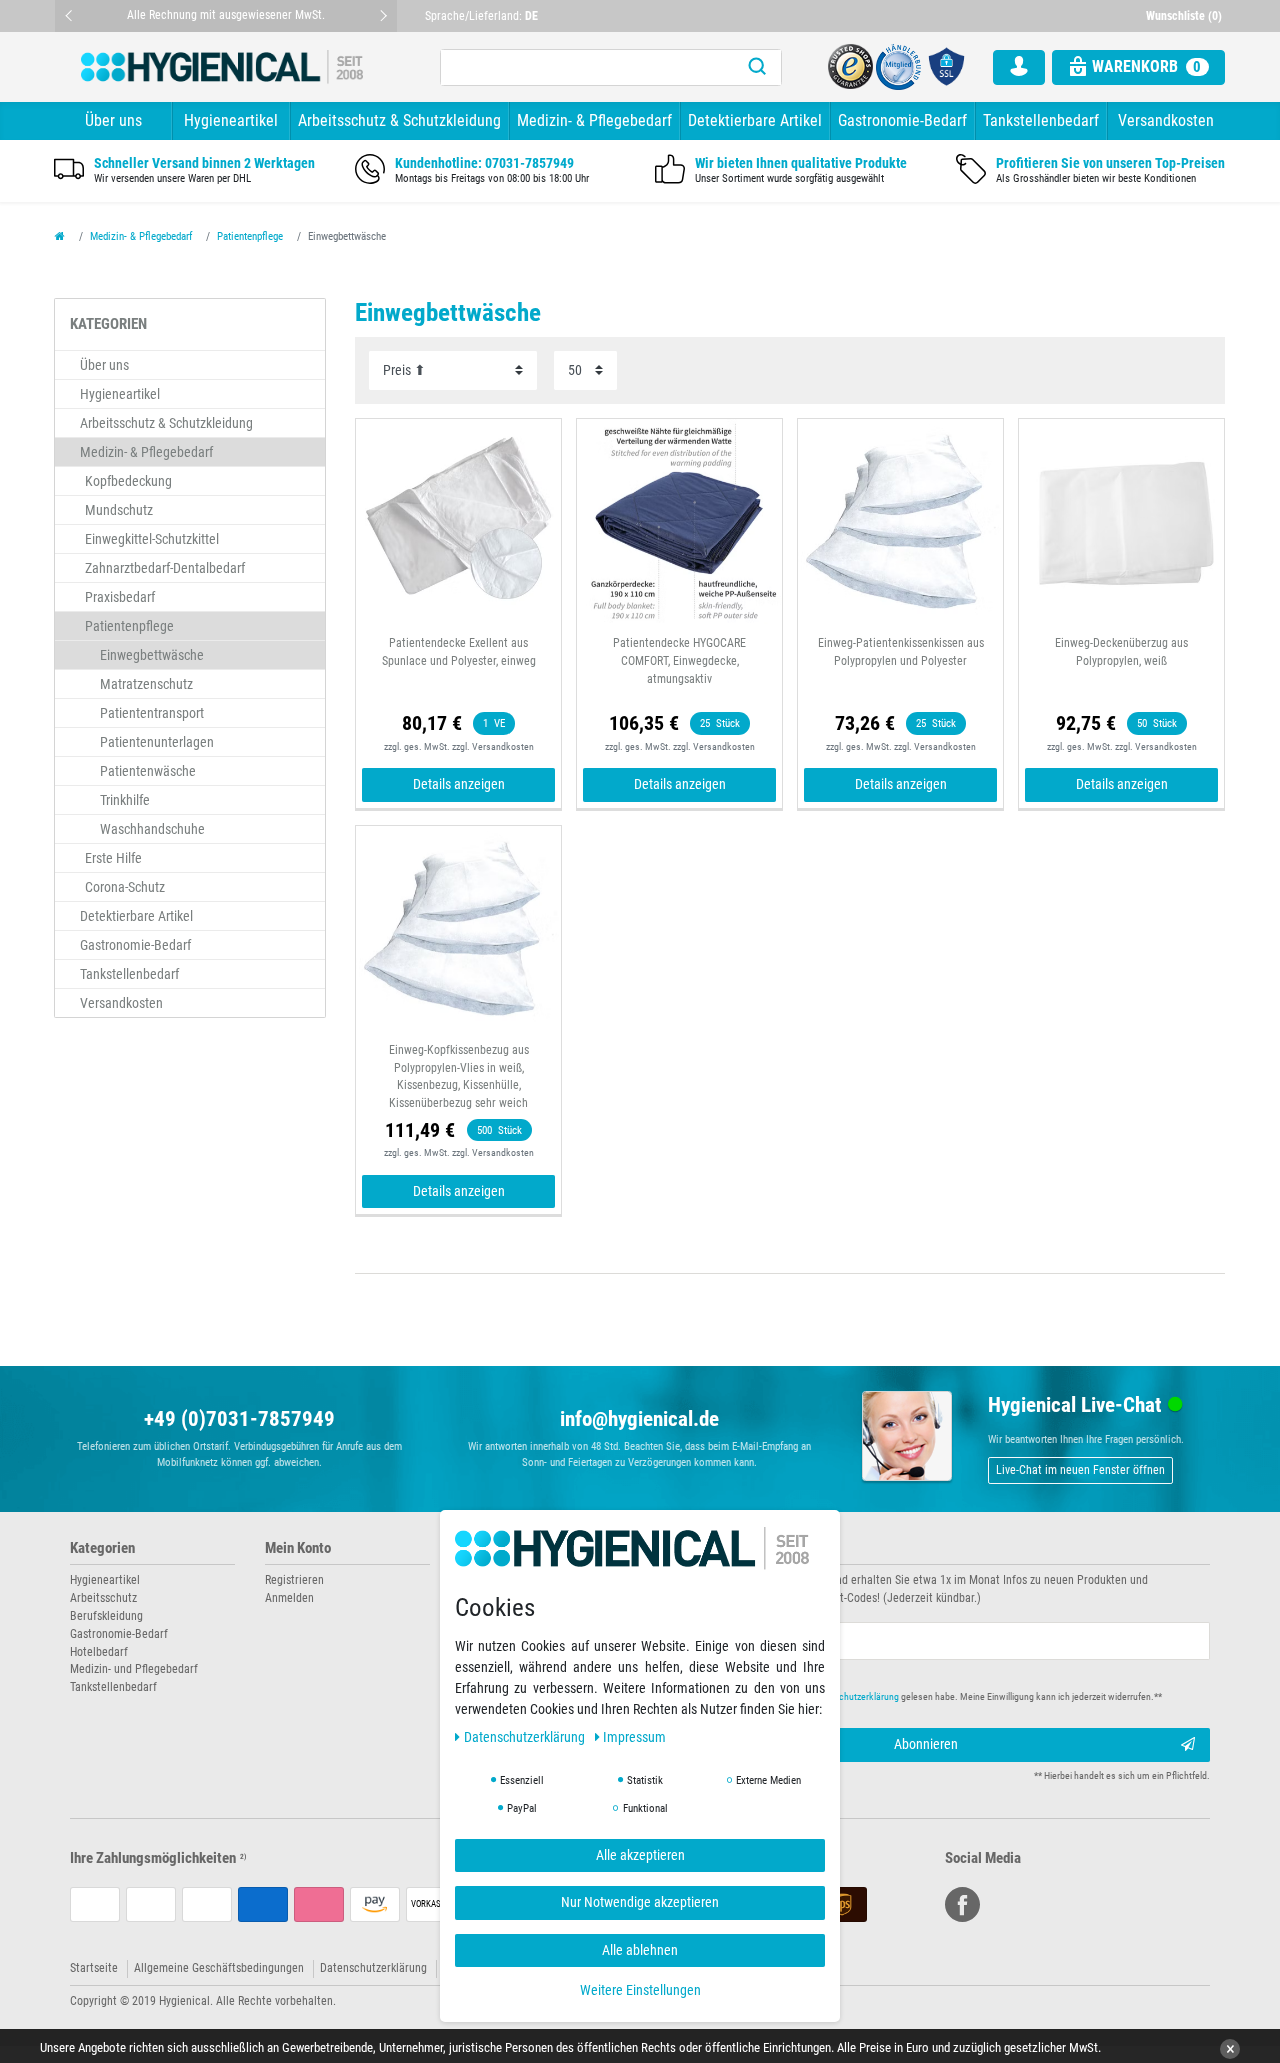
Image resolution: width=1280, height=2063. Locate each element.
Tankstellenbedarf (1041, 120)
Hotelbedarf (99, 1652)
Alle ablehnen (640, 1950)
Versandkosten (1166, 120)
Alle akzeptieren (640, 1855)
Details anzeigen (459, 784)
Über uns (113, 120)
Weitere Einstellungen (640, 1990)
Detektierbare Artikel (755, 120)
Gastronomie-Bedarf (902, 120)
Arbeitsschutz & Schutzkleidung (399, 120)
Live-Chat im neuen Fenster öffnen (1080, 1470)
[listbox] (679, 521)
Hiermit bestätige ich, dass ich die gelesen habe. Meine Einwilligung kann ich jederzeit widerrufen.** (917, 1696)
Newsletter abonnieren (722, 1548)
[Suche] (757, 67)
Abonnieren (926, 1744)
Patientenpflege (250, 236)
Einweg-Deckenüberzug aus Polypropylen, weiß (1121, 652)
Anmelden (289, 1598)
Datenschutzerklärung (373, 1968)
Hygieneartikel (231, 120)
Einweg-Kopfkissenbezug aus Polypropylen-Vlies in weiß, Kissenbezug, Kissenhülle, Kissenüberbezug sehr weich (459, 1077)
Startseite (94, 1968)
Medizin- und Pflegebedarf (134, 1669)
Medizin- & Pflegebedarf (594, 120)
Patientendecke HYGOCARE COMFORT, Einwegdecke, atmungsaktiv (679, 661)
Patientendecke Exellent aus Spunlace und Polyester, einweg (459, 652)
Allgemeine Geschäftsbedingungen (219, 1968)
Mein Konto (298, 1548)
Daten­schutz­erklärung (526, 1737)
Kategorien (102, 1548)
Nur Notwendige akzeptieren (640, 1902)
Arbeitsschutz (103, 1598)
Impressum (634, 1737)
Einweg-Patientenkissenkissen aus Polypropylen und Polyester (901, 652)
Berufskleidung (106, 1616)
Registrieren (294, 1580)
